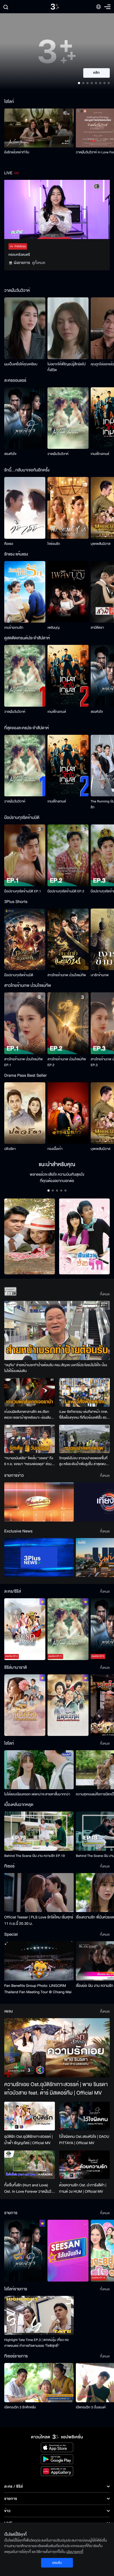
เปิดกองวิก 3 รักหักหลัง (20, 2407)
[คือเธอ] (25, 508)
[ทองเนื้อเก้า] (68, 1113)
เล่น (100, 73)
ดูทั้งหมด (39, 263)
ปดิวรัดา (10, 1149)
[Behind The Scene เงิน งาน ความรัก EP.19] (39, 1831)
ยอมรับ (57, 2563)
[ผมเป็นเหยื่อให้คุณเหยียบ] (25, 328)
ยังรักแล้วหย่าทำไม (17, 152)
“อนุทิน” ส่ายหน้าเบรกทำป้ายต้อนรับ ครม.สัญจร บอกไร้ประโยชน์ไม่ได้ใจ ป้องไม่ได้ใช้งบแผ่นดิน (56, 1368)
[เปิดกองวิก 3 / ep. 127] (25, 2251)
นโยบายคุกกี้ (75, 2552)
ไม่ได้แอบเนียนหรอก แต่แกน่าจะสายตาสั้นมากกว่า (37, 1794)
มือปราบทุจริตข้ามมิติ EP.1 (23, 891)
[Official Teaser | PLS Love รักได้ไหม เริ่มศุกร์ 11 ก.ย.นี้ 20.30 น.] (39, 1893)
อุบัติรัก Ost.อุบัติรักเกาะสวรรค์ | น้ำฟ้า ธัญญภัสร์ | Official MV (28, 2140)
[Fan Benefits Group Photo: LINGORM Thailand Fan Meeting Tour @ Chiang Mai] (39, 1961)
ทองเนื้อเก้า (55, 1149)
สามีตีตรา (97, 628)
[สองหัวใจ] (25, 418)
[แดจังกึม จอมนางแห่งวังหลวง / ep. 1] (68, 1705)
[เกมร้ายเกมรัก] (25, 592)
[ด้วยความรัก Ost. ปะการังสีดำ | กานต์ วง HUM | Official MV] (84, 2165)
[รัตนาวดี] (30, 1237)
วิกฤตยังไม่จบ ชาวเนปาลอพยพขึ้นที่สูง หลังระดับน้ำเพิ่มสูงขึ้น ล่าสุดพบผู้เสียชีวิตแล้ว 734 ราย (84, 1461)
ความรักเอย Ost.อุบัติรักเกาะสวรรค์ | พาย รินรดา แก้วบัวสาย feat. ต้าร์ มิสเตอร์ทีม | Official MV (56, 2089)
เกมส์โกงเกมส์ (100, 454)
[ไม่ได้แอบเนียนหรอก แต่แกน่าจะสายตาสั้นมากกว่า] (39, 1770)
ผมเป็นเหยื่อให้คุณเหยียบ (21, 364)
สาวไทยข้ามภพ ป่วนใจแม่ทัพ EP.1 (23, 1062)
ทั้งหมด (105, 1294)
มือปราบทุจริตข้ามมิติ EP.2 (66, 891)
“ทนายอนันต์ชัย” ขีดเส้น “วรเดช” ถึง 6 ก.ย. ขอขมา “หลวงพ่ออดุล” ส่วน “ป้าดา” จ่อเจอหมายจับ (29, 1461)
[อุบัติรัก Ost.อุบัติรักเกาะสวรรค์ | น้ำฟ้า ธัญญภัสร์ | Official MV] (30, 2116)
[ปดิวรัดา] (25, 1113)
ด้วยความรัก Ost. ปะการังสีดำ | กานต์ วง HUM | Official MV (83, 2188)
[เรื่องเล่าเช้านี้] (39, 1502)
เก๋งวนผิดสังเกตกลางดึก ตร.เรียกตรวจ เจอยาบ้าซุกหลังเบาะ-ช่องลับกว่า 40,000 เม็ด (28, 1415)
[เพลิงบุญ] (68, 592)
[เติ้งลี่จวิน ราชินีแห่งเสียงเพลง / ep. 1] (25, 1705)
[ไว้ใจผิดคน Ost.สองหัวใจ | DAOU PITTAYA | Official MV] (84, 2116)
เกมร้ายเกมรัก (14, 628)
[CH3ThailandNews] (39, 1558)
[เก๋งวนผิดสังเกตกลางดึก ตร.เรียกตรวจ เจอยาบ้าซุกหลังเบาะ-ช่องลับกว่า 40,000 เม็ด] (30, 1392)
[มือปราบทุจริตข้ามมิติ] (25, 939)
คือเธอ (9, 544)
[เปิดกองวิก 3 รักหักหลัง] (39, 2382)
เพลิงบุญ (54, 628)
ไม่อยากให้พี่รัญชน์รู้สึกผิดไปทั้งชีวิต (67, 367)
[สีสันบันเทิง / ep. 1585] (68, 2251)
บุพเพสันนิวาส (100, 544)
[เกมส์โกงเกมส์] (68, 676)
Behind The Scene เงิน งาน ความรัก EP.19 (34, 1856)
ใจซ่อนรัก (54, 544)
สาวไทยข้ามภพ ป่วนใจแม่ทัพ (67, 975)
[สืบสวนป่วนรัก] (84, 1237)
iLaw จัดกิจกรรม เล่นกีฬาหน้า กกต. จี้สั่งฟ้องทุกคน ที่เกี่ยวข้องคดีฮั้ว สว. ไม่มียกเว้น (84, 1415)
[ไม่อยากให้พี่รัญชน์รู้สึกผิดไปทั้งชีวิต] (68, 328)
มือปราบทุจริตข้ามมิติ (19, 975)
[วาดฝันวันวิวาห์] (68, 418)
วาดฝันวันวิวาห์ (58, 454)
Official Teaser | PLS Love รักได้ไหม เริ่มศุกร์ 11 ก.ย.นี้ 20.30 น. (39, 1920)
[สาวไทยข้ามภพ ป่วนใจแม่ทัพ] (68, 939)
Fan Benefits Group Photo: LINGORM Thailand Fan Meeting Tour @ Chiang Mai (38, 1989)
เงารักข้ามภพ (100, 975)
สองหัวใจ (10, 454)
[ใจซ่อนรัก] (68, 508)
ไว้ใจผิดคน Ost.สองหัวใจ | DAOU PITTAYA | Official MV (84, 2140)
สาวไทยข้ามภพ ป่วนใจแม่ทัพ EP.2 (67, 1062)
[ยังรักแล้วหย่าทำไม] (39, 128)
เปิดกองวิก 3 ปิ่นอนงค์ (91, 2407)
